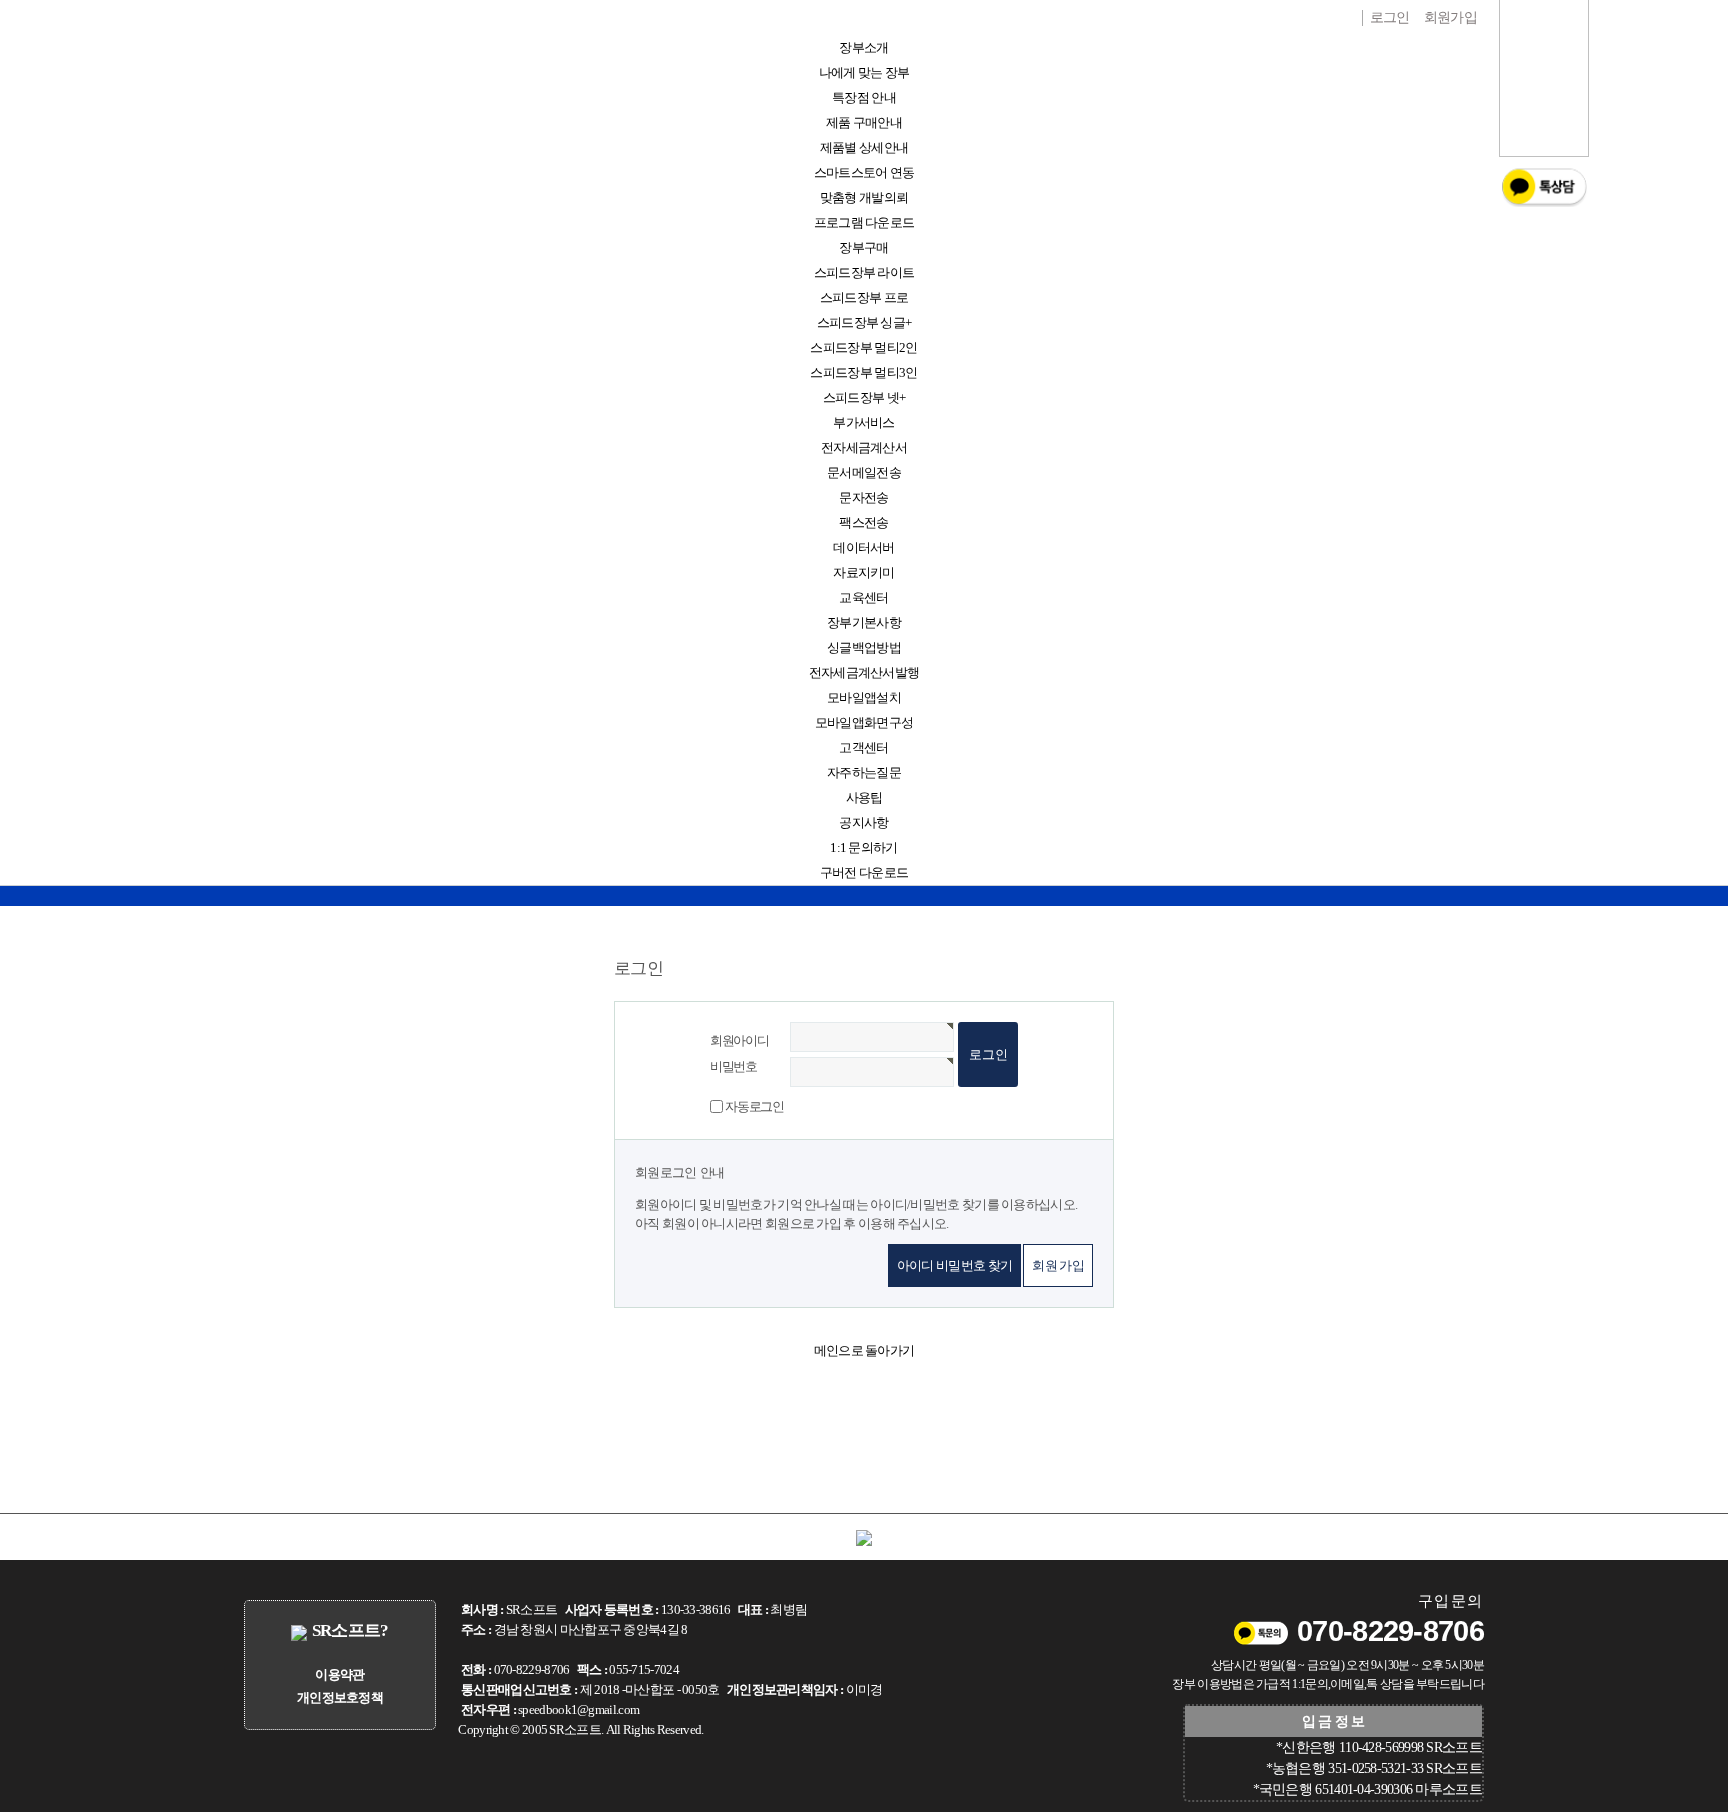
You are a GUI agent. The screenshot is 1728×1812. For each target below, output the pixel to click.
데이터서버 (864, 547)
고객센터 (863, 747)
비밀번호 (733, 1066)
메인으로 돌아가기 (864, 1350)
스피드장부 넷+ (864, 397)
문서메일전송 (864, 472)
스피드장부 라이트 (864, 272)
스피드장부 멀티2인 (863, 347)
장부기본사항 (864, 622)
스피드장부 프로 (864, 297)
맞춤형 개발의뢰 (864, 197)
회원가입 (1450, 17)
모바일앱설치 (864, 697)
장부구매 (863, 247)
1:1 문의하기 (863, 847)
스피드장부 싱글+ (864, 322)
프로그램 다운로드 (864, 222)
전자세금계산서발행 (864, 672)
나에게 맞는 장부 (864, 72)
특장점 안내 (864, 97)
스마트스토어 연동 (864, 172)
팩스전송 (863, 522)
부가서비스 (864, 422)
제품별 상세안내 (864, 147)
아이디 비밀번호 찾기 (954, 1265)
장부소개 (863, 47)
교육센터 (863, 597)
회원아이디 (739, 1040)
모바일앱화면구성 (864, 722)
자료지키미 (864, 572)
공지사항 (863, 822)
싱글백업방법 (864, 647)
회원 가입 (1058, 1265)
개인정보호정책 (340, 1697)
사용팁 (864, 797)
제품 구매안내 (864, 122)
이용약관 (339, 1674)
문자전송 (863, 497)
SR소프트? (350, 1630)
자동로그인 (754, 1106)
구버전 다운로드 (864, 872)
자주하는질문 (864, 772)
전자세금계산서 (864, 447)
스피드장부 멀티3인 (863, 372)
